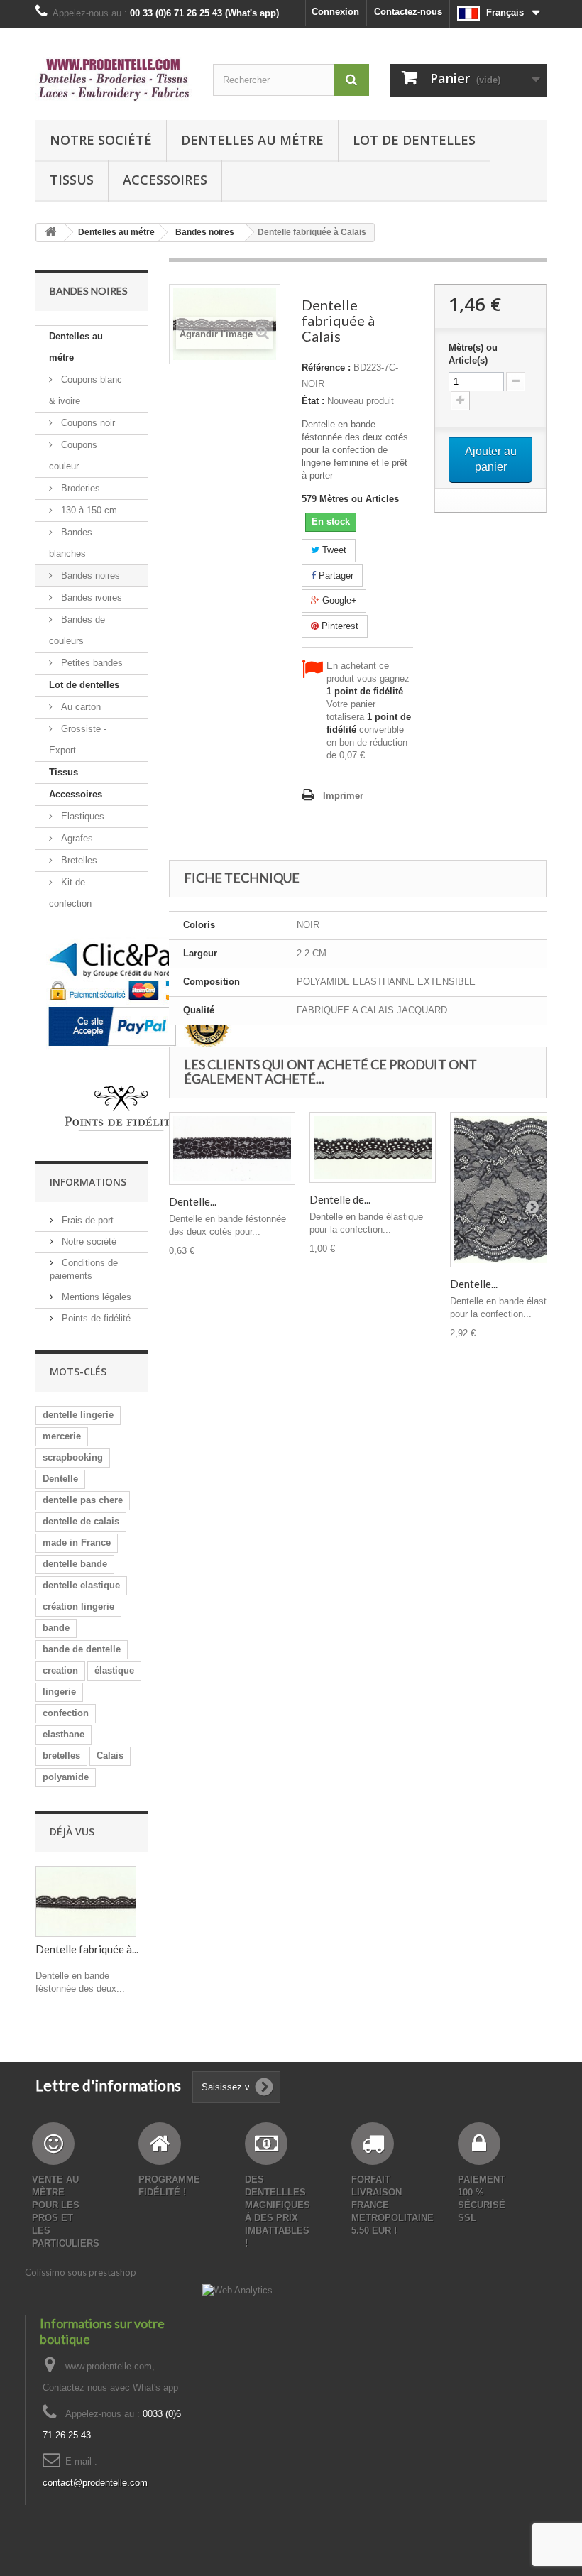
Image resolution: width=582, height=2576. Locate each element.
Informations (88, 1182)
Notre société (101, 140)
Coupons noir (87, 423)
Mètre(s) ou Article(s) (473, 354)
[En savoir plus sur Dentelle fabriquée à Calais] (86, 1901)
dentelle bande (75, 1564)
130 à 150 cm (88, 510)
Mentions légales (95, 1297)
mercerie (62, 1436)
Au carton (79, 707)
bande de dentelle (82, 1649)
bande (56, 1628)
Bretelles (78, 860)
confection (66, 1713)
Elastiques (81, 816)
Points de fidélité (95, 1318)
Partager (335, 575)
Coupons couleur (73, 455)
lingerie (59, 1692)
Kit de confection (70, 893)
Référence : (326, 367)
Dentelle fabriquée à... (87, 1949)
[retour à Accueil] (50, 233)
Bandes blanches (71, 543)
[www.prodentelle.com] (114, 80)
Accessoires (165, 180)
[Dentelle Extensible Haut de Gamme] (513, 1189)
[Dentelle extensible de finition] (232, 1148)
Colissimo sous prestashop (81, 2272)
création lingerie (78, 1606)
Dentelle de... (340, 1199)
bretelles (61, 1756)
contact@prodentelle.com (95, 2483)
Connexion (335, 12)
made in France (77, 1543)
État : (313, 401)
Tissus (72, 180)
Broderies (79, 488)
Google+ (338, 600)
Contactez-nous (408, 12)
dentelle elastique (81, 1585)
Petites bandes (90, 663)
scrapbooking (73, 1457)
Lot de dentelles (414, 140)
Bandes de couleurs (77, 630)
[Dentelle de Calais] (373, 1147)
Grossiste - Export (78, 739)
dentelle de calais (81, 1521)
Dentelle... (193, 1201)
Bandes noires (89, 575)
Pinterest (339, 626)
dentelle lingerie (78, 1415)
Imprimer (343, 796)
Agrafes (76, 838)
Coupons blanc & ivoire (86, 390)
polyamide (66, 1777)
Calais (110, 1756)
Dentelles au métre (252, 140)
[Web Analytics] (237, 2290)
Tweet (333, 550)
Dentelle (60, 1479)
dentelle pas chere (83, 1500)
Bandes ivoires (90, 597)
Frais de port (86, 1220)
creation (60, 1670)
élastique (114, 1670)
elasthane (64, 1734)
